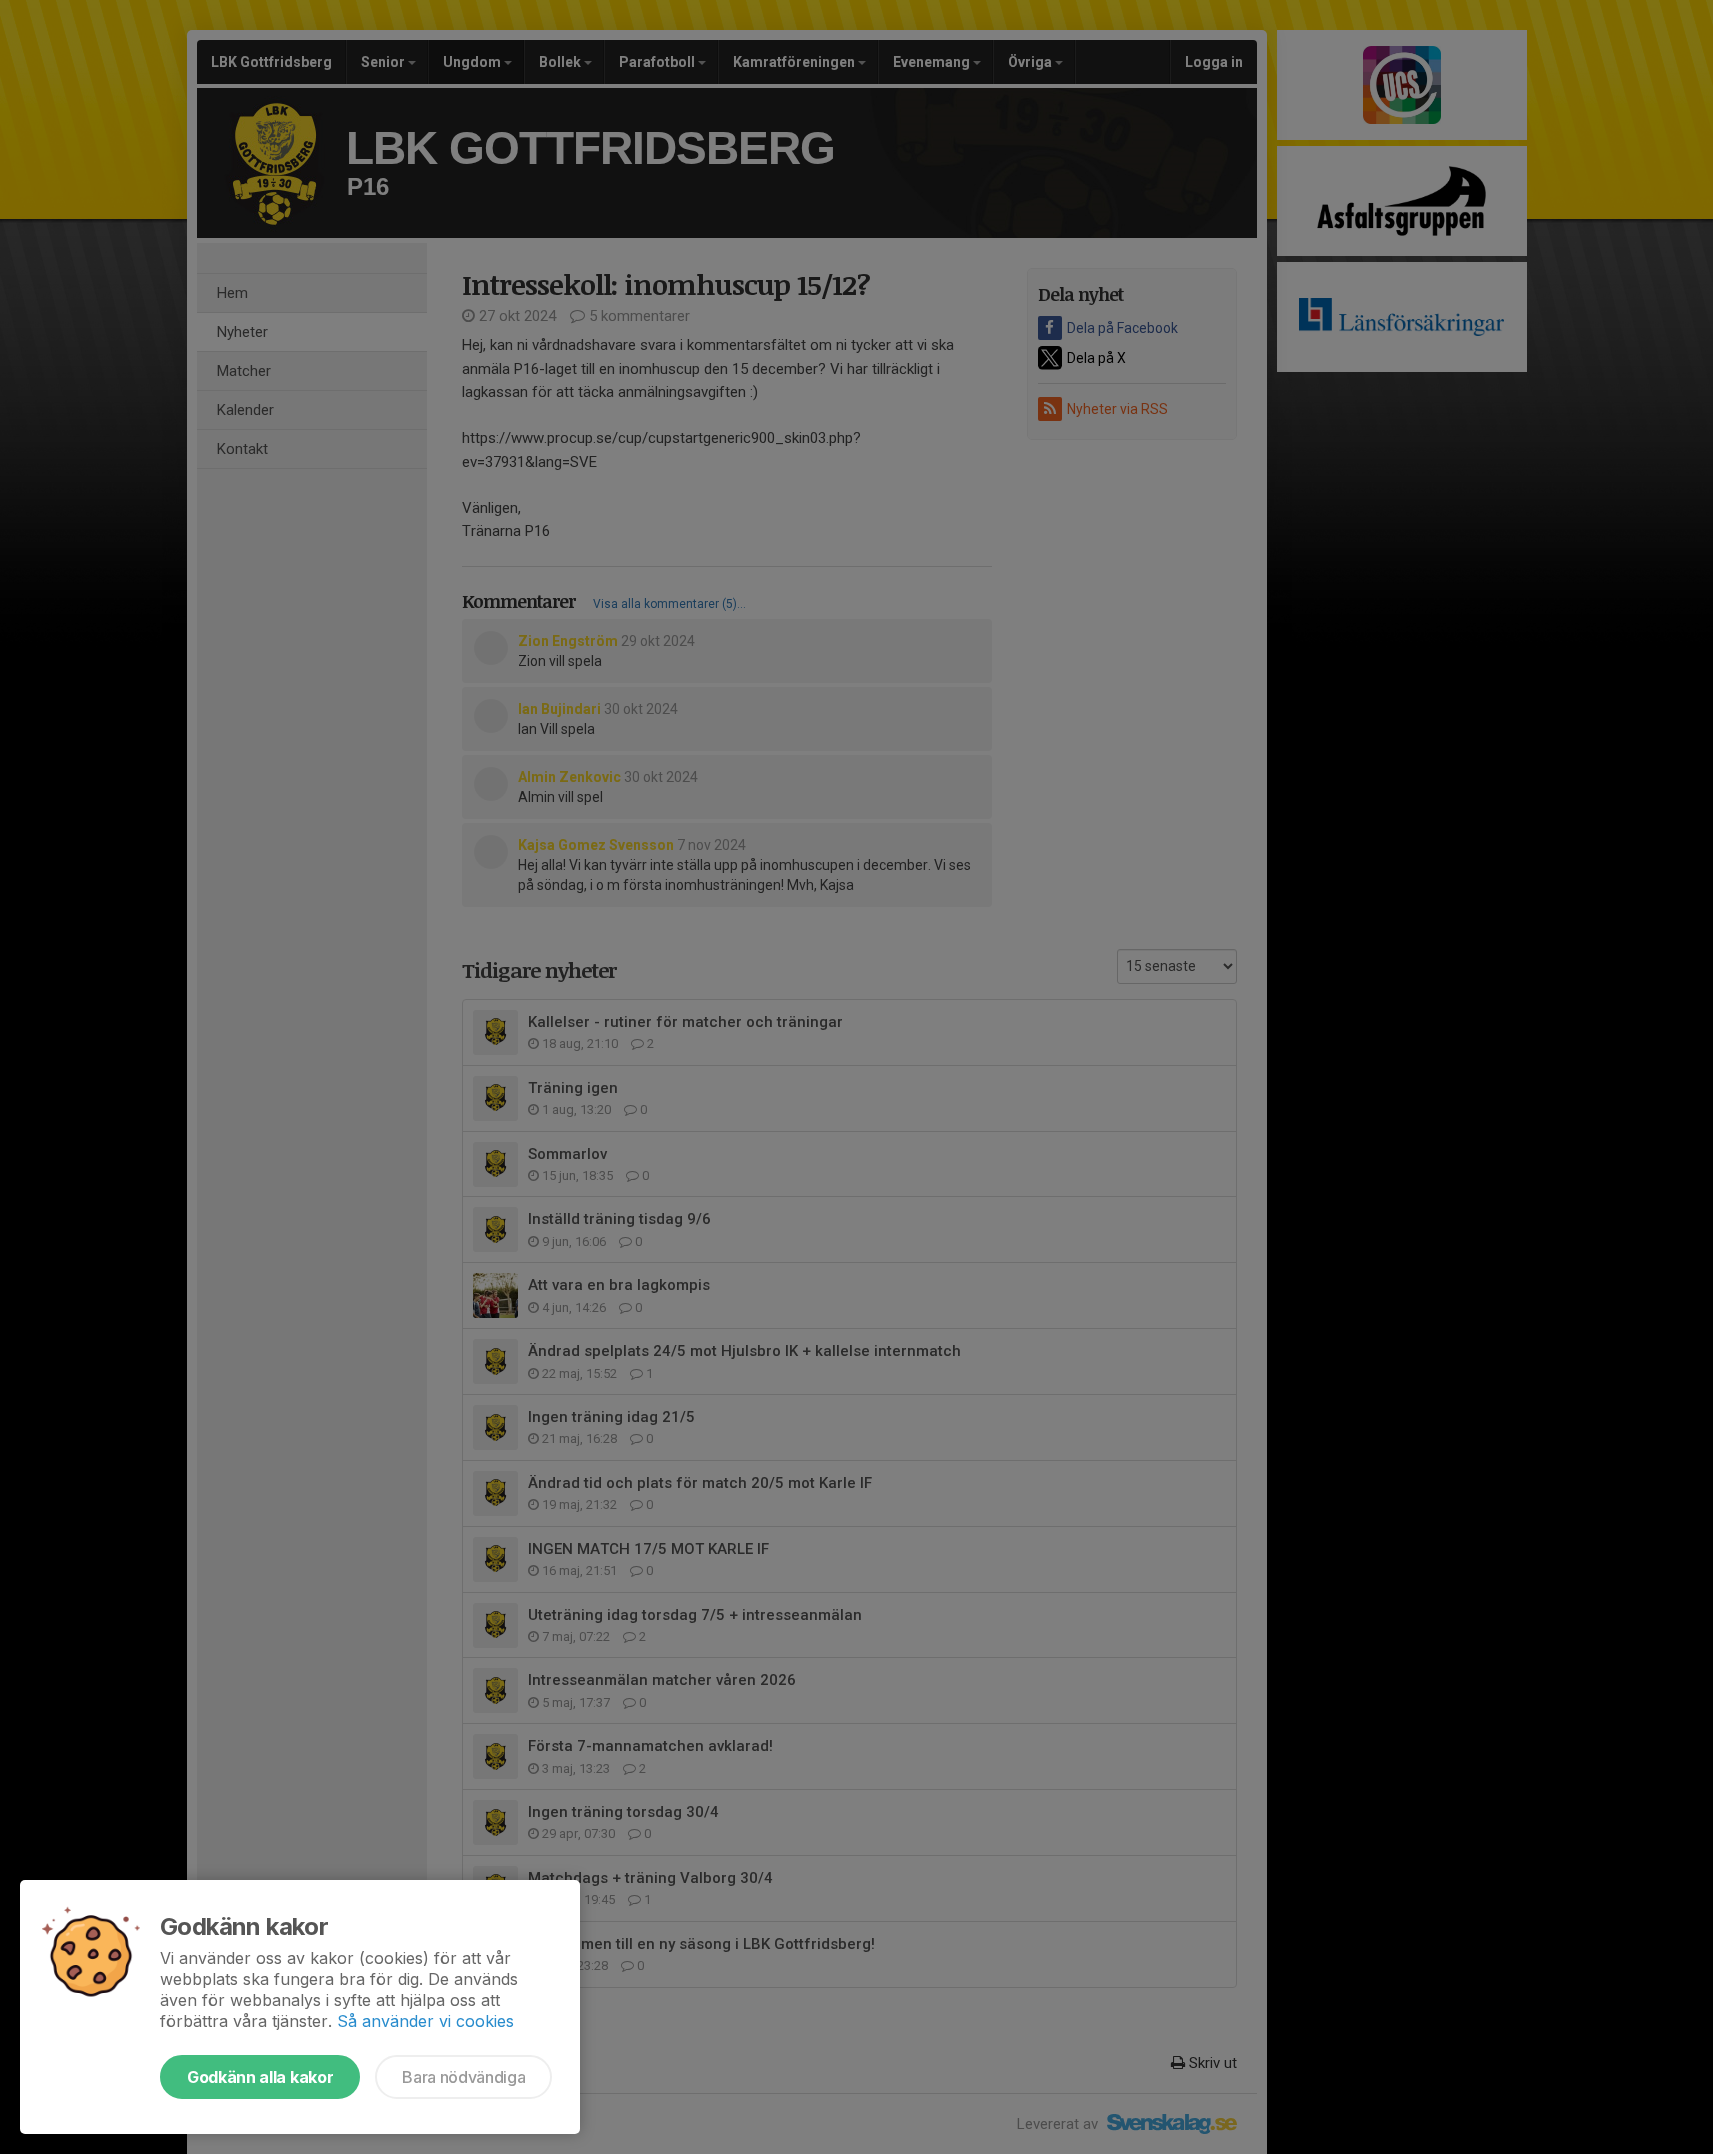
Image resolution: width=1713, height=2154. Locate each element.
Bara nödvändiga (463, 2077)
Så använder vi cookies (425, 2021)
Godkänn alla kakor (260, 2077)
